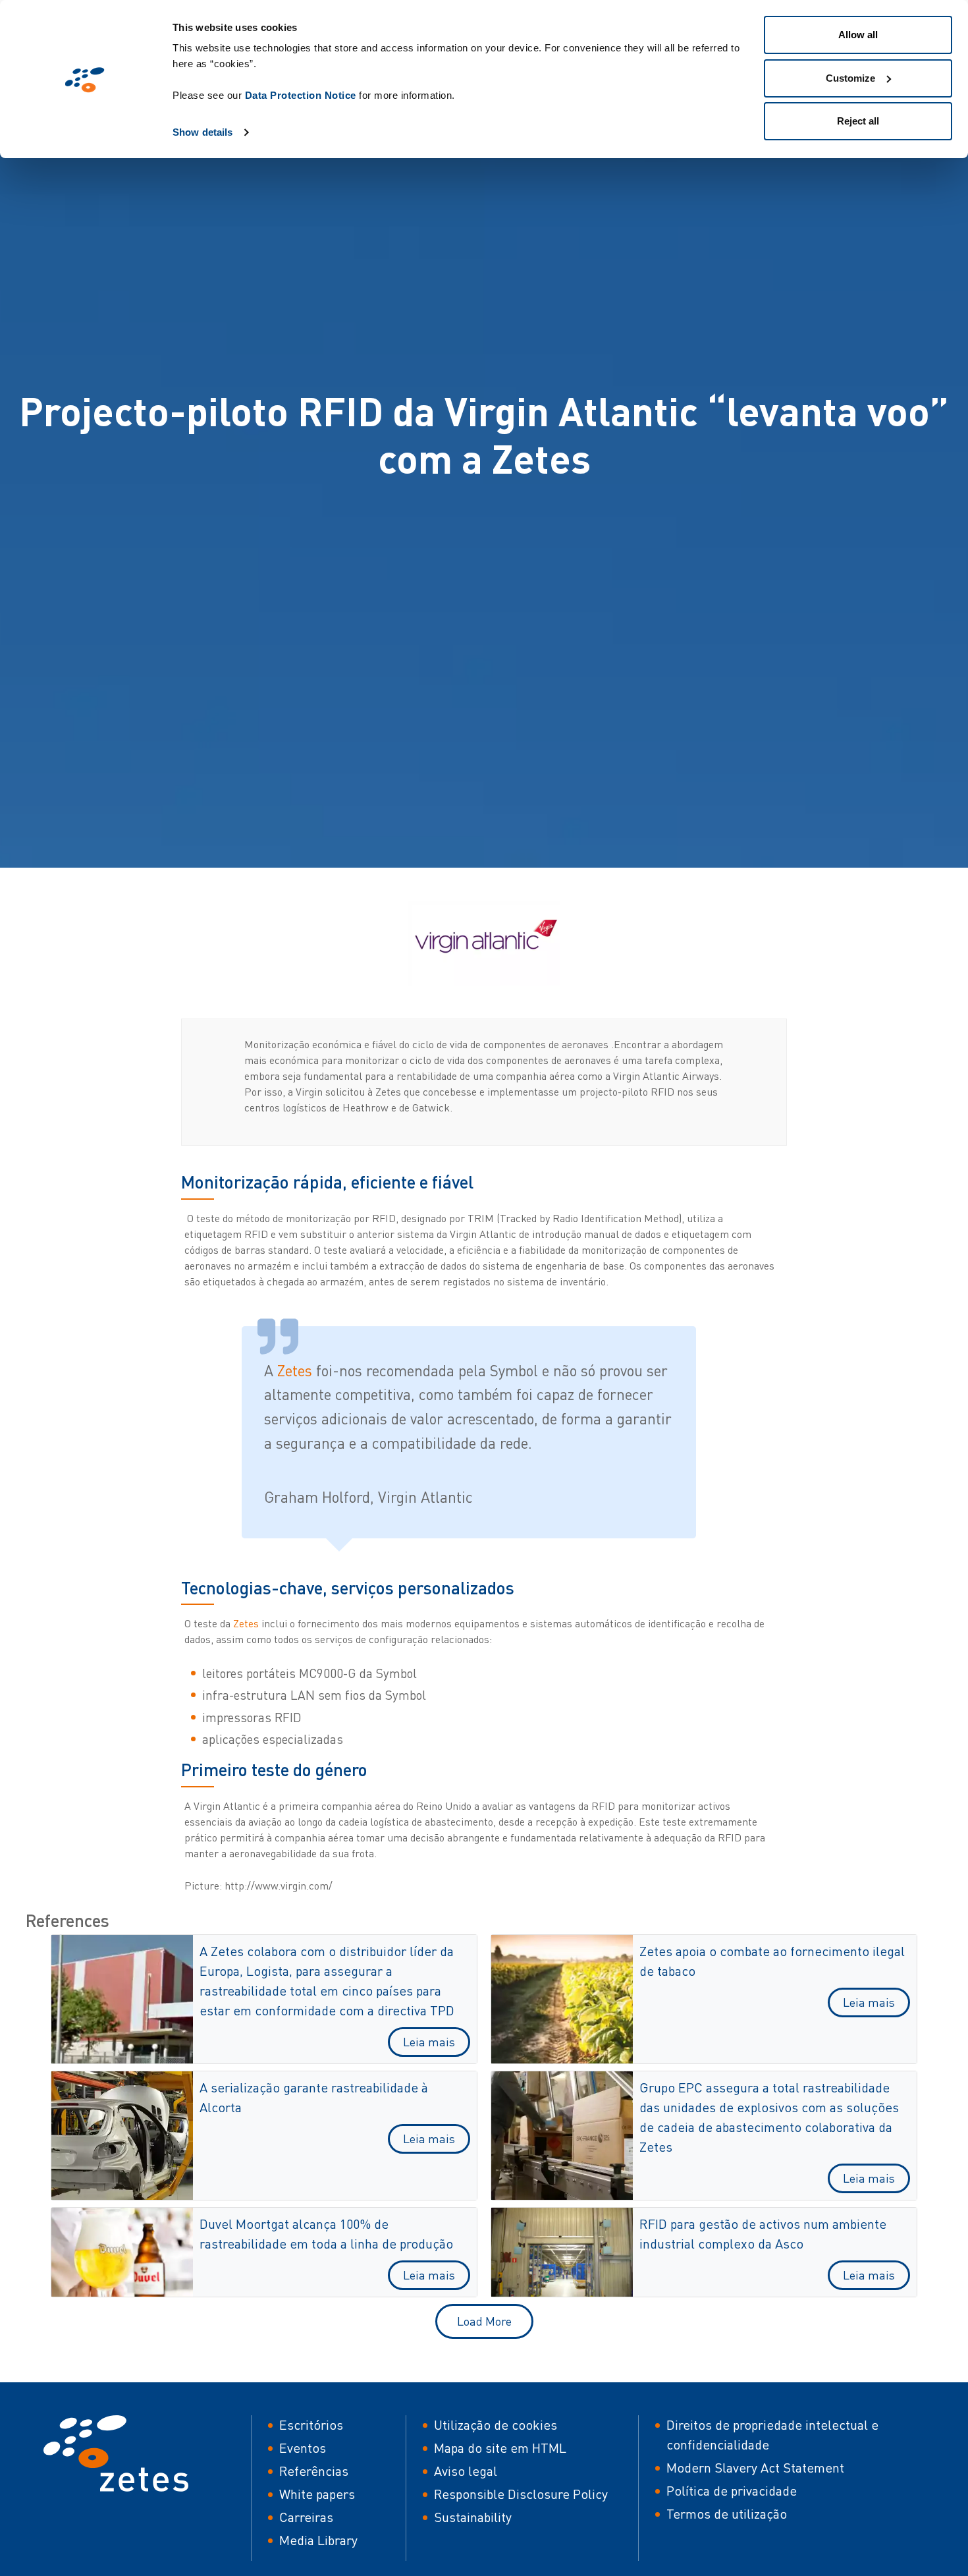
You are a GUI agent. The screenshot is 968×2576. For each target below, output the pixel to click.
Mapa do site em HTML (500, 2448)
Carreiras (306, 2517)
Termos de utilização (727, 2514)
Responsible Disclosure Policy (521, 2494)
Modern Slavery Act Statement (755, 2468)
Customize (850, 78)
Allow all (858, 35)
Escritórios (311, 2425)
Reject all (858, 121)
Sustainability (473, 2517)
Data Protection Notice (301, 95)
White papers (317, 2494)
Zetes (297, 1370)
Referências (314, 2471)
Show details (202, 132)
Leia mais (429, 2042)
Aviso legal (466, 2471)
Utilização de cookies (496, 2425)
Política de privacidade (732, 2491)
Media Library (318, 2540)
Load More (484, 2321)
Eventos (303, 2448)
